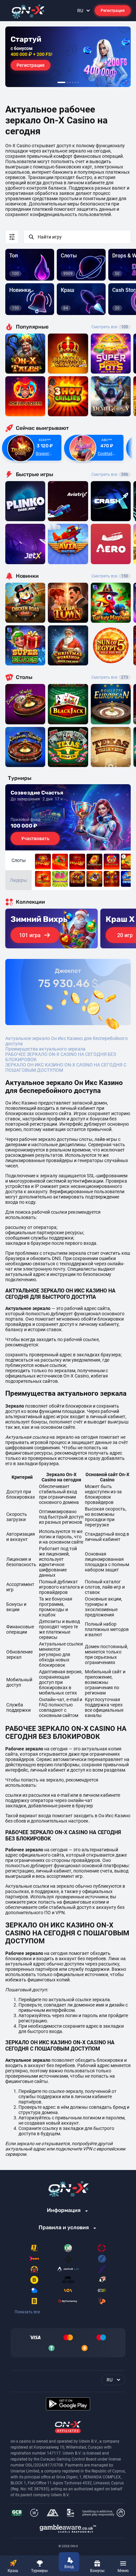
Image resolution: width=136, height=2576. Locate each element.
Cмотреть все (110, 475)
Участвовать (35, 838)
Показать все (27, 2312)
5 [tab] (75, 82)
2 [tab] (67, 82)
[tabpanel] (68, 57)
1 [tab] (61, 82)
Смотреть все (110, 327)
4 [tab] (73, 82)
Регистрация (113, 11)
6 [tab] (78, 82)
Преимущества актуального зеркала (45, 1049)
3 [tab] (70, 82)
